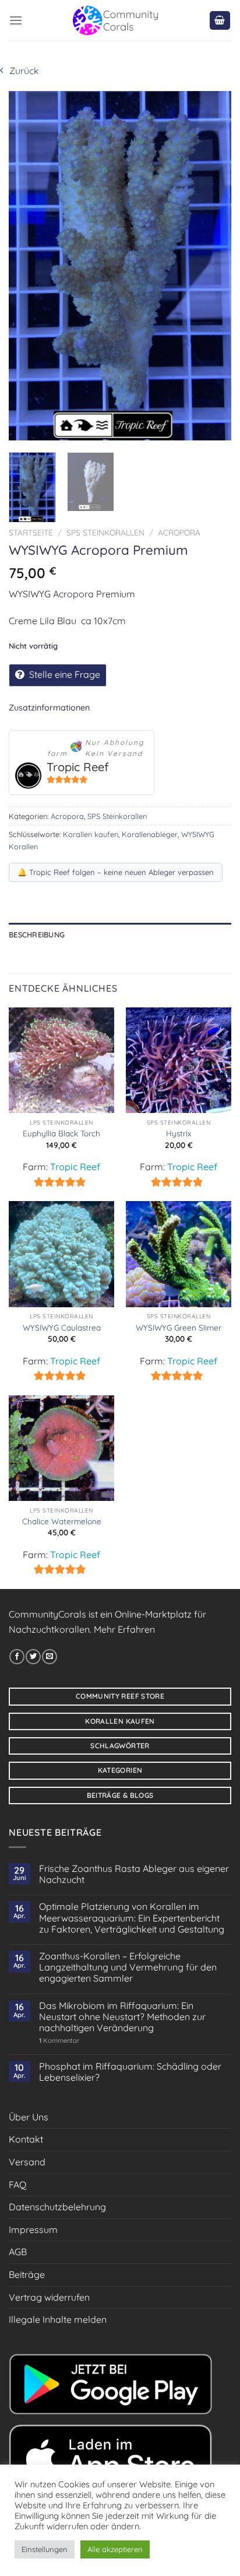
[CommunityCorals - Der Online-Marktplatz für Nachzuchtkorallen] (116, 20)
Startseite (31, 532)
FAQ (17, 2185)
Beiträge (27, 2274)
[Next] (212, 265)
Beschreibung (37, 935)
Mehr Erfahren (124, 1629)
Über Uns (29, 2117)
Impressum (33, 2229)
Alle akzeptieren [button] (115, 2549)
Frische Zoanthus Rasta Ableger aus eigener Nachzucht (134, 1874)
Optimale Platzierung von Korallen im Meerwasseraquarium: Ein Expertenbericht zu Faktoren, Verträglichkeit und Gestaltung (132, 1918)
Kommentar (59, 2041)
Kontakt (26, 2139)
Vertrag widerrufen (49, 2297)
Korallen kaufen (91, 834)
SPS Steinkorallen (105, 532)
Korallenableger (150, 834)
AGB (18, 2252)
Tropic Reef (78, 767)
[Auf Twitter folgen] (33, 1657)
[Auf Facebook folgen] (17, 1657)
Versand (27, 2162)
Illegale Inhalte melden (58, 2319)
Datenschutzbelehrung (57, 2207)
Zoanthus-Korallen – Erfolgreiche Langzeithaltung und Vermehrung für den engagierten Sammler (128, 1967)
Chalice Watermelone (62, 1521)
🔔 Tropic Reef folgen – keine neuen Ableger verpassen (116, 872)
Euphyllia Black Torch (61, 1133)
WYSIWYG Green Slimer (179, 1327)
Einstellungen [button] (45, 2549)
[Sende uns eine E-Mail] (50, 1657)
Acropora (179, 532)
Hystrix (179, 1133)
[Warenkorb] (220, 21)
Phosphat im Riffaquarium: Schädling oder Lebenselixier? (130, 2072)
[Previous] (28, 265)
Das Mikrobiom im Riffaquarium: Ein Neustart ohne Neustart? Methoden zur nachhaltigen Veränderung (122, 2017)
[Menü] (16, 20)
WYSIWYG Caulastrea (62, 1327)
